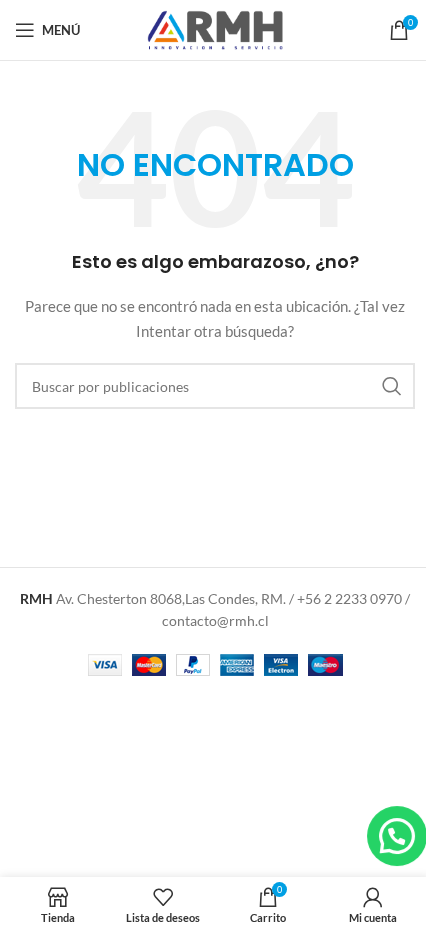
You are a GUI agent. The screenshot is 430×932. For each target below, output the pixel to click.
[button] (397, 836)
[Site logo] (215, 28)
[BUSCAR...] (392, 386)
